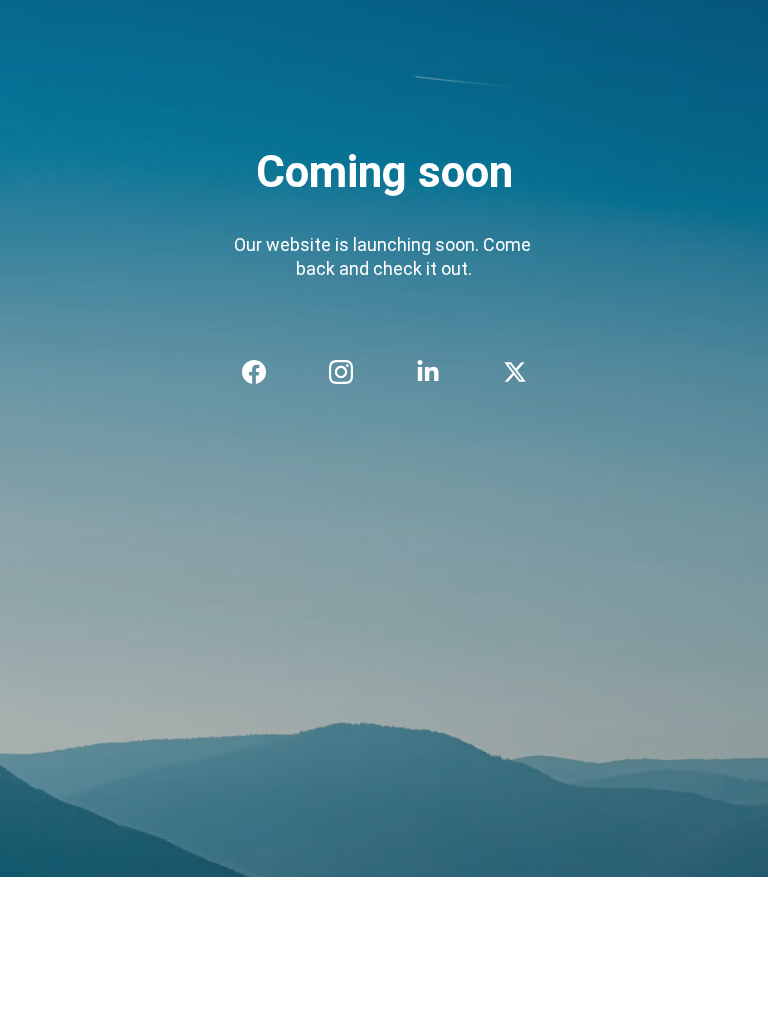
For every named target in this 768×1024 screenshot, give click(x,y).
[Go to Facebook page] (264, 372)
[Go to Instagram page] (351, 372)
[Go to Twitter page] (515, 372)
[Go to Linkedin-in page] (438, 372)
